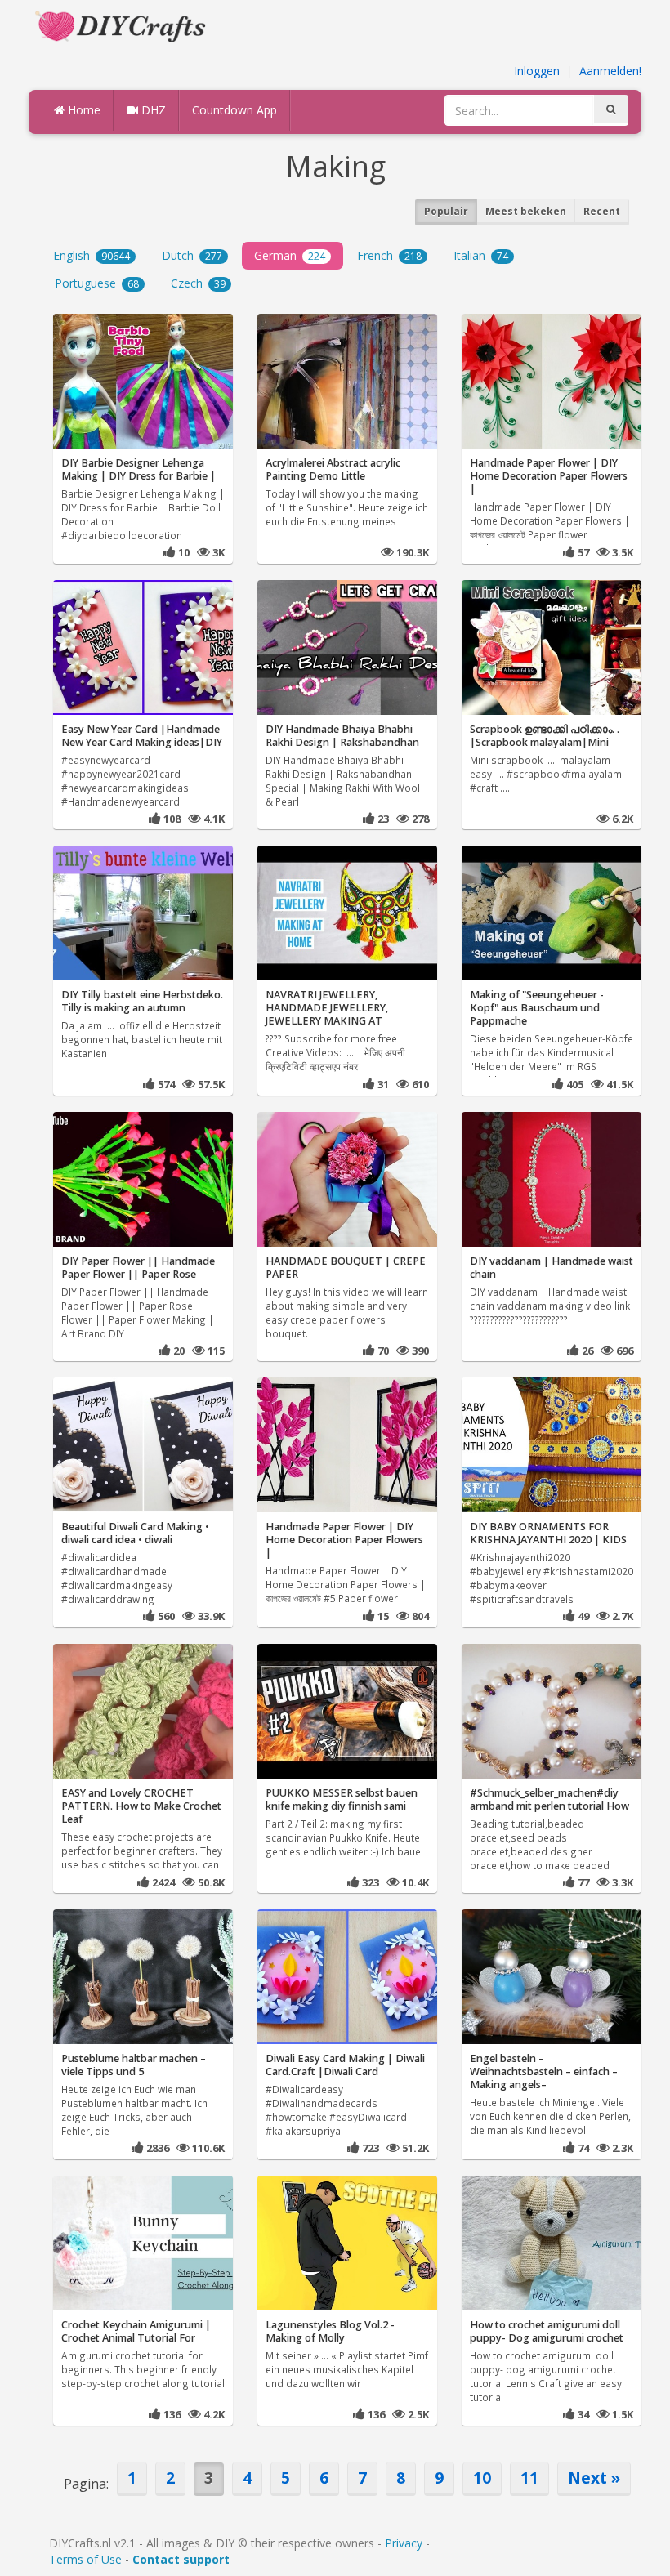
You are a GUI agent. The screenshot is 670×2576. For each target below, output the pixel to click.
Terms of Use (85, 2559)
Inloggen (537, 71)
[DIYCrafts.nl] (123, 25)
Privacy (404, 2543)
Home (83, 110)
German (290, 255)
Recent (602, 211)
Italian (481, 255)
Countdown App (234, 110)
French (389, 255)
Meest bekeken (526, 211)
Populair (446, 211)
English (92, 255)
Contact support (181, 2559)
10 (482, 2478)
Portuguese (97, 283)
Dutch (192, 255)
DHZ (152, 110)
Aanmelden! (610, 71)
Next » (594, 2478)
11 (529, 2478)
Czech (198, 283)
